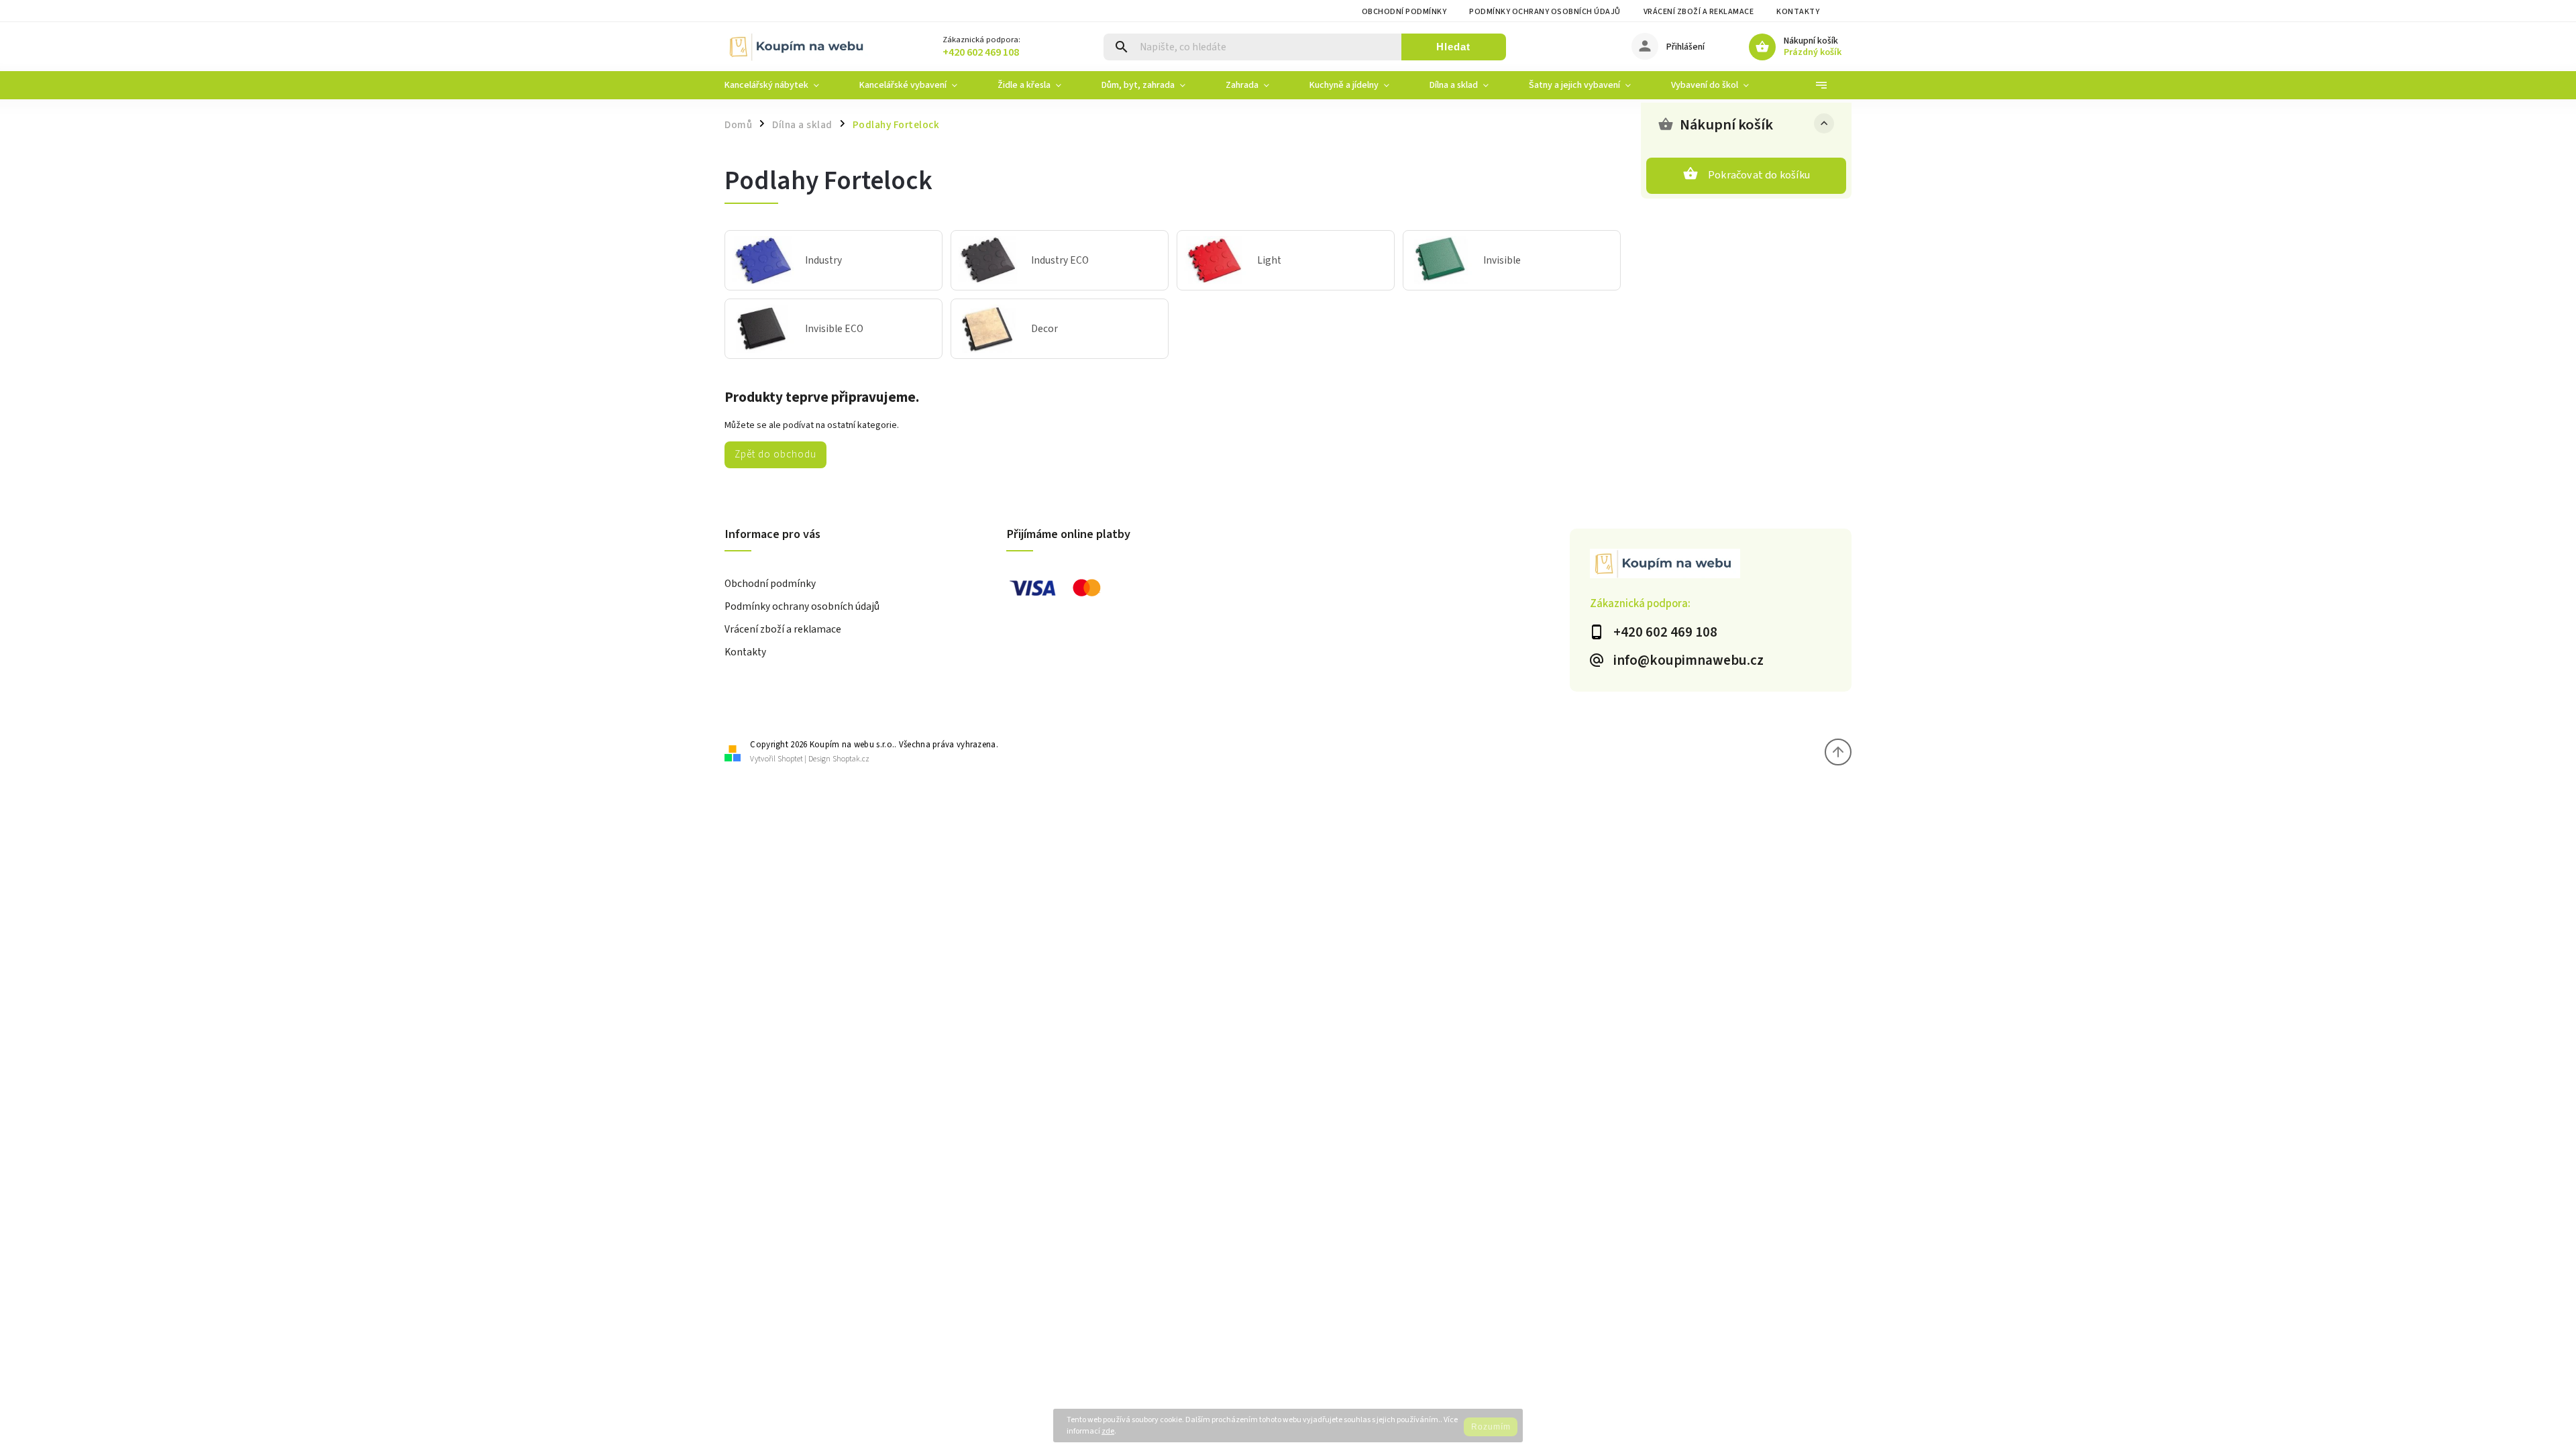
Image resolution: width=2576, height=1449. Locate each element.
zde (1108, 1431)
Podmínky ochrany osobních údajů (1545, 12)
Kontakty (1798, 12)
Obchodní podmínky (1404, 12)
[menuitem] (782, 85)
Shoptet (790, 759)
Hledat (1453, 47)
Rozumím (1491, 1427)
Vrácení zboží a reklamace (1699, 12)
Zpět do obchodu (775, 454)
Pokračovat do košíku (1759, 175)
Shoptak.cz (851, 759)
